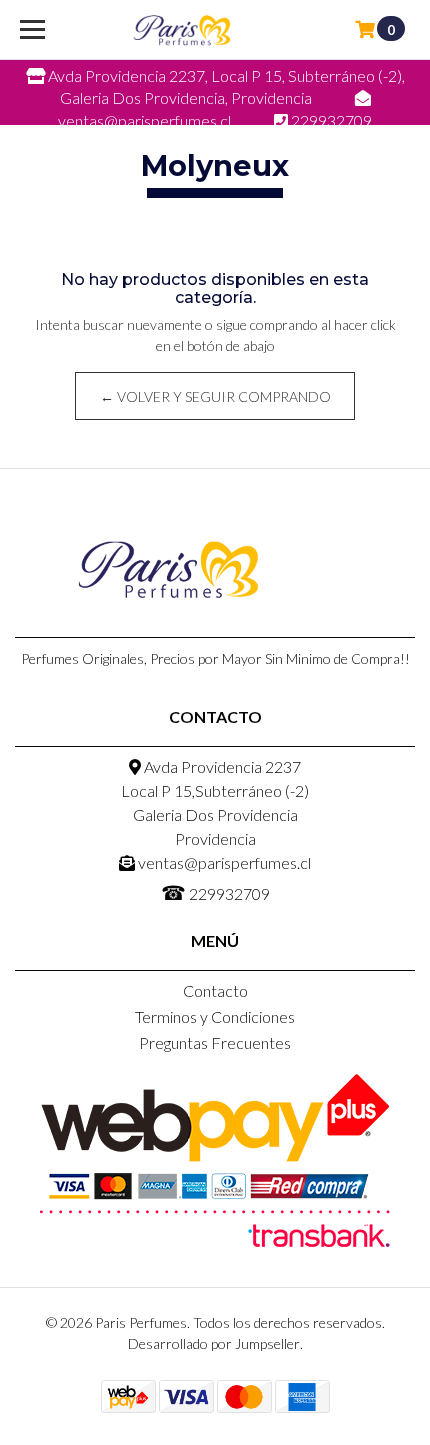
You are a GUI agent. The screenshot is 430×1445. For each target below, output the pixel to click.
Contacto (215, 990)
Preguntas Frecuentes (215, 1042)
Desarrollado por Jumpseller (214, 1343)
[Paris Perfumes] (182, 30)
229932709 (215, 892)
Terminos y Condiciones (215, 1016)
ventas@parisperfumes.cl (223, 862)
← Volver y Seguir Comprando (215, 396)
